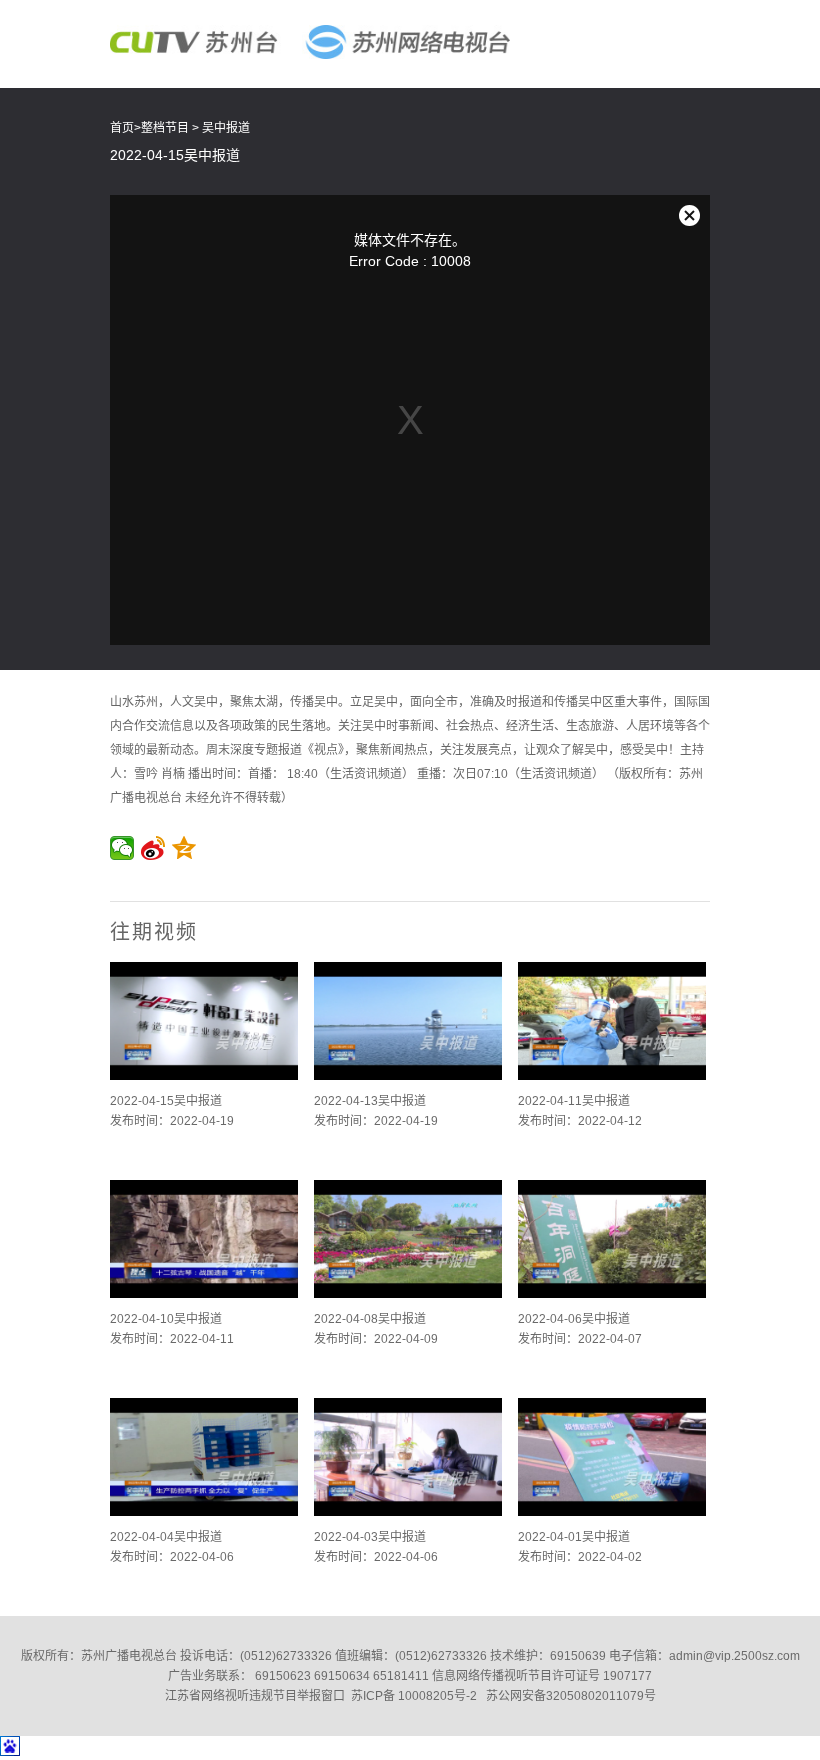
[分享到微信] (122, 848)
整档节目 (165, 128)
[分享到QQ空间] (184, 848)
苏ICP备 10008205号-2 (414, 1696)
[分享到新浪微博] (153, 848)
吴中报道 (226, 128)
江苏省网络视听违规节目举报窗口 (255, 1696)
